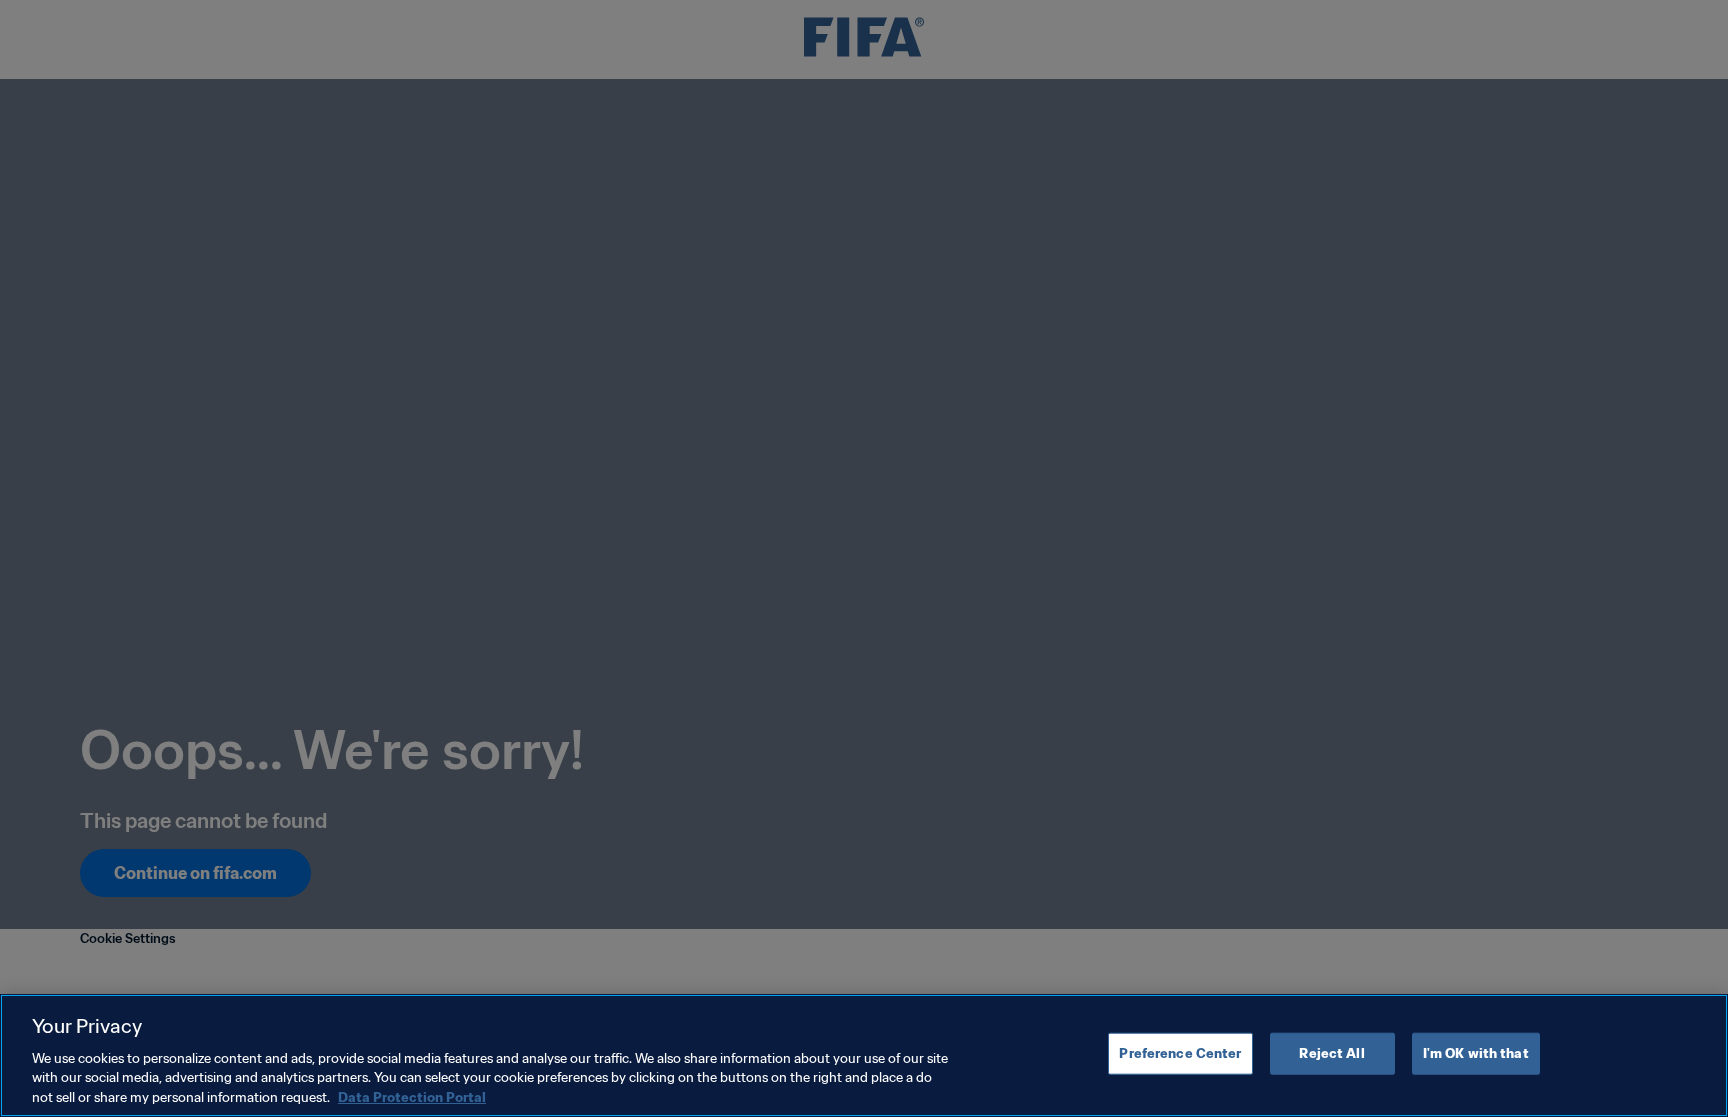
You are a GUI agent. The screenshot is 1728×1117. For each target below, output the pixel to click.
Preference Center (1180, 1053)
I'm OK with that (1476, 1053)
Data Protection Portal (412, 1096)
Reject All (1331, 1053)
